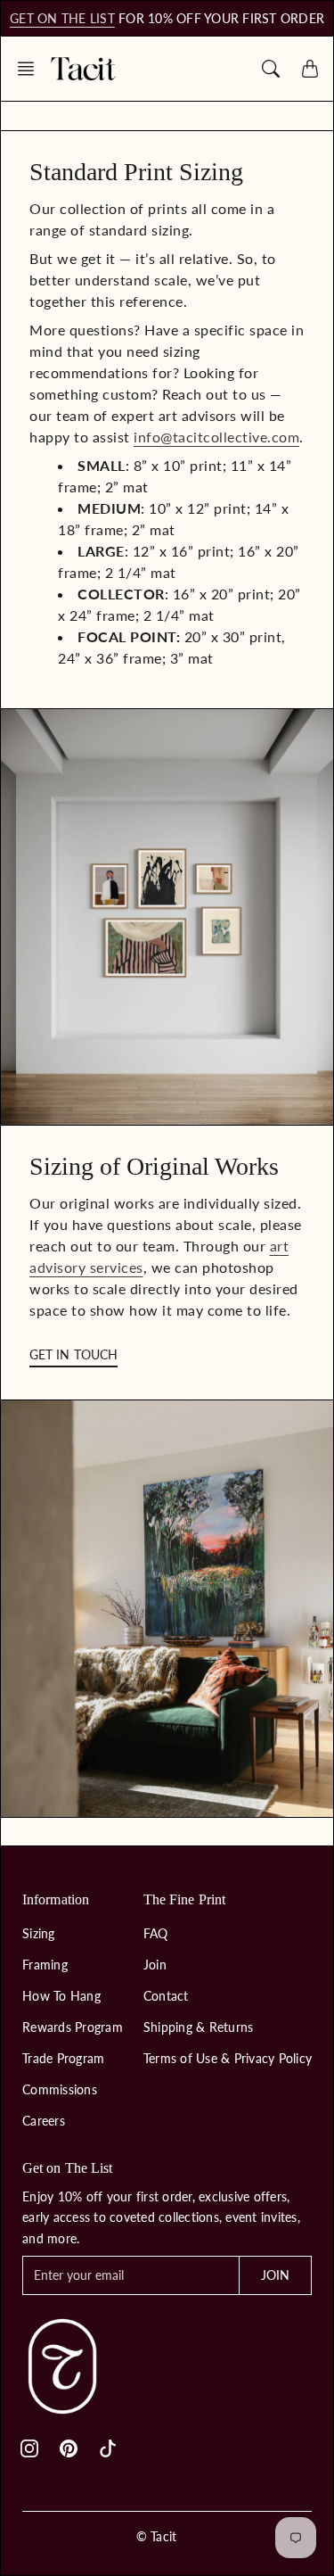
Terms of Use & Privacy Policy (228, 2058)
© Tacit (157, 2536)
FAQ (156, 1933)
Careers (44, 2121)
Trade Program (63, 2058)
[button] (31, 69)
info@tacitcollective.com (216, 437)
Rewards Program (73, 2027)
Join (155, 1965)
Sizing (39, 1933)
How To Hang (61, 1996)
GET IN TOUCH (73, 1354)
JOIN (275, 2275)
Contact (166, 1996)
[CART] (310, 69)
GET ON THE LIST (62, 18)
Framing (45, 1965)
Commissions (60, 2089)
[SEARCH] (271, 69)
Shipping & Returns (199, 2027)
